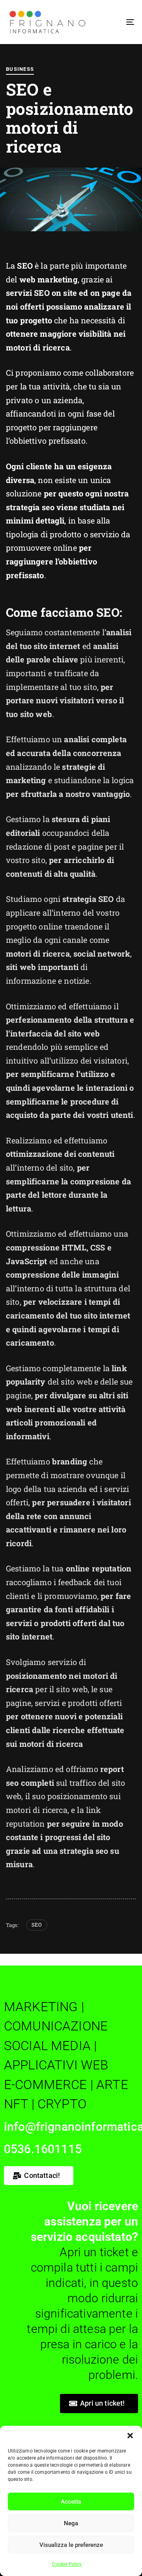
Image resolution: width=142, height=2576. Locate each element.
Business (20, 69)
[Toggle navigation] (113, 22)
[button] (130, 2436)
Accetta (71, 2502)
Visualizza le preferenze (71, 2545)
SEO (36, 1925)
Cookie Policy (67, 2564)
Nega (71, 2523)
